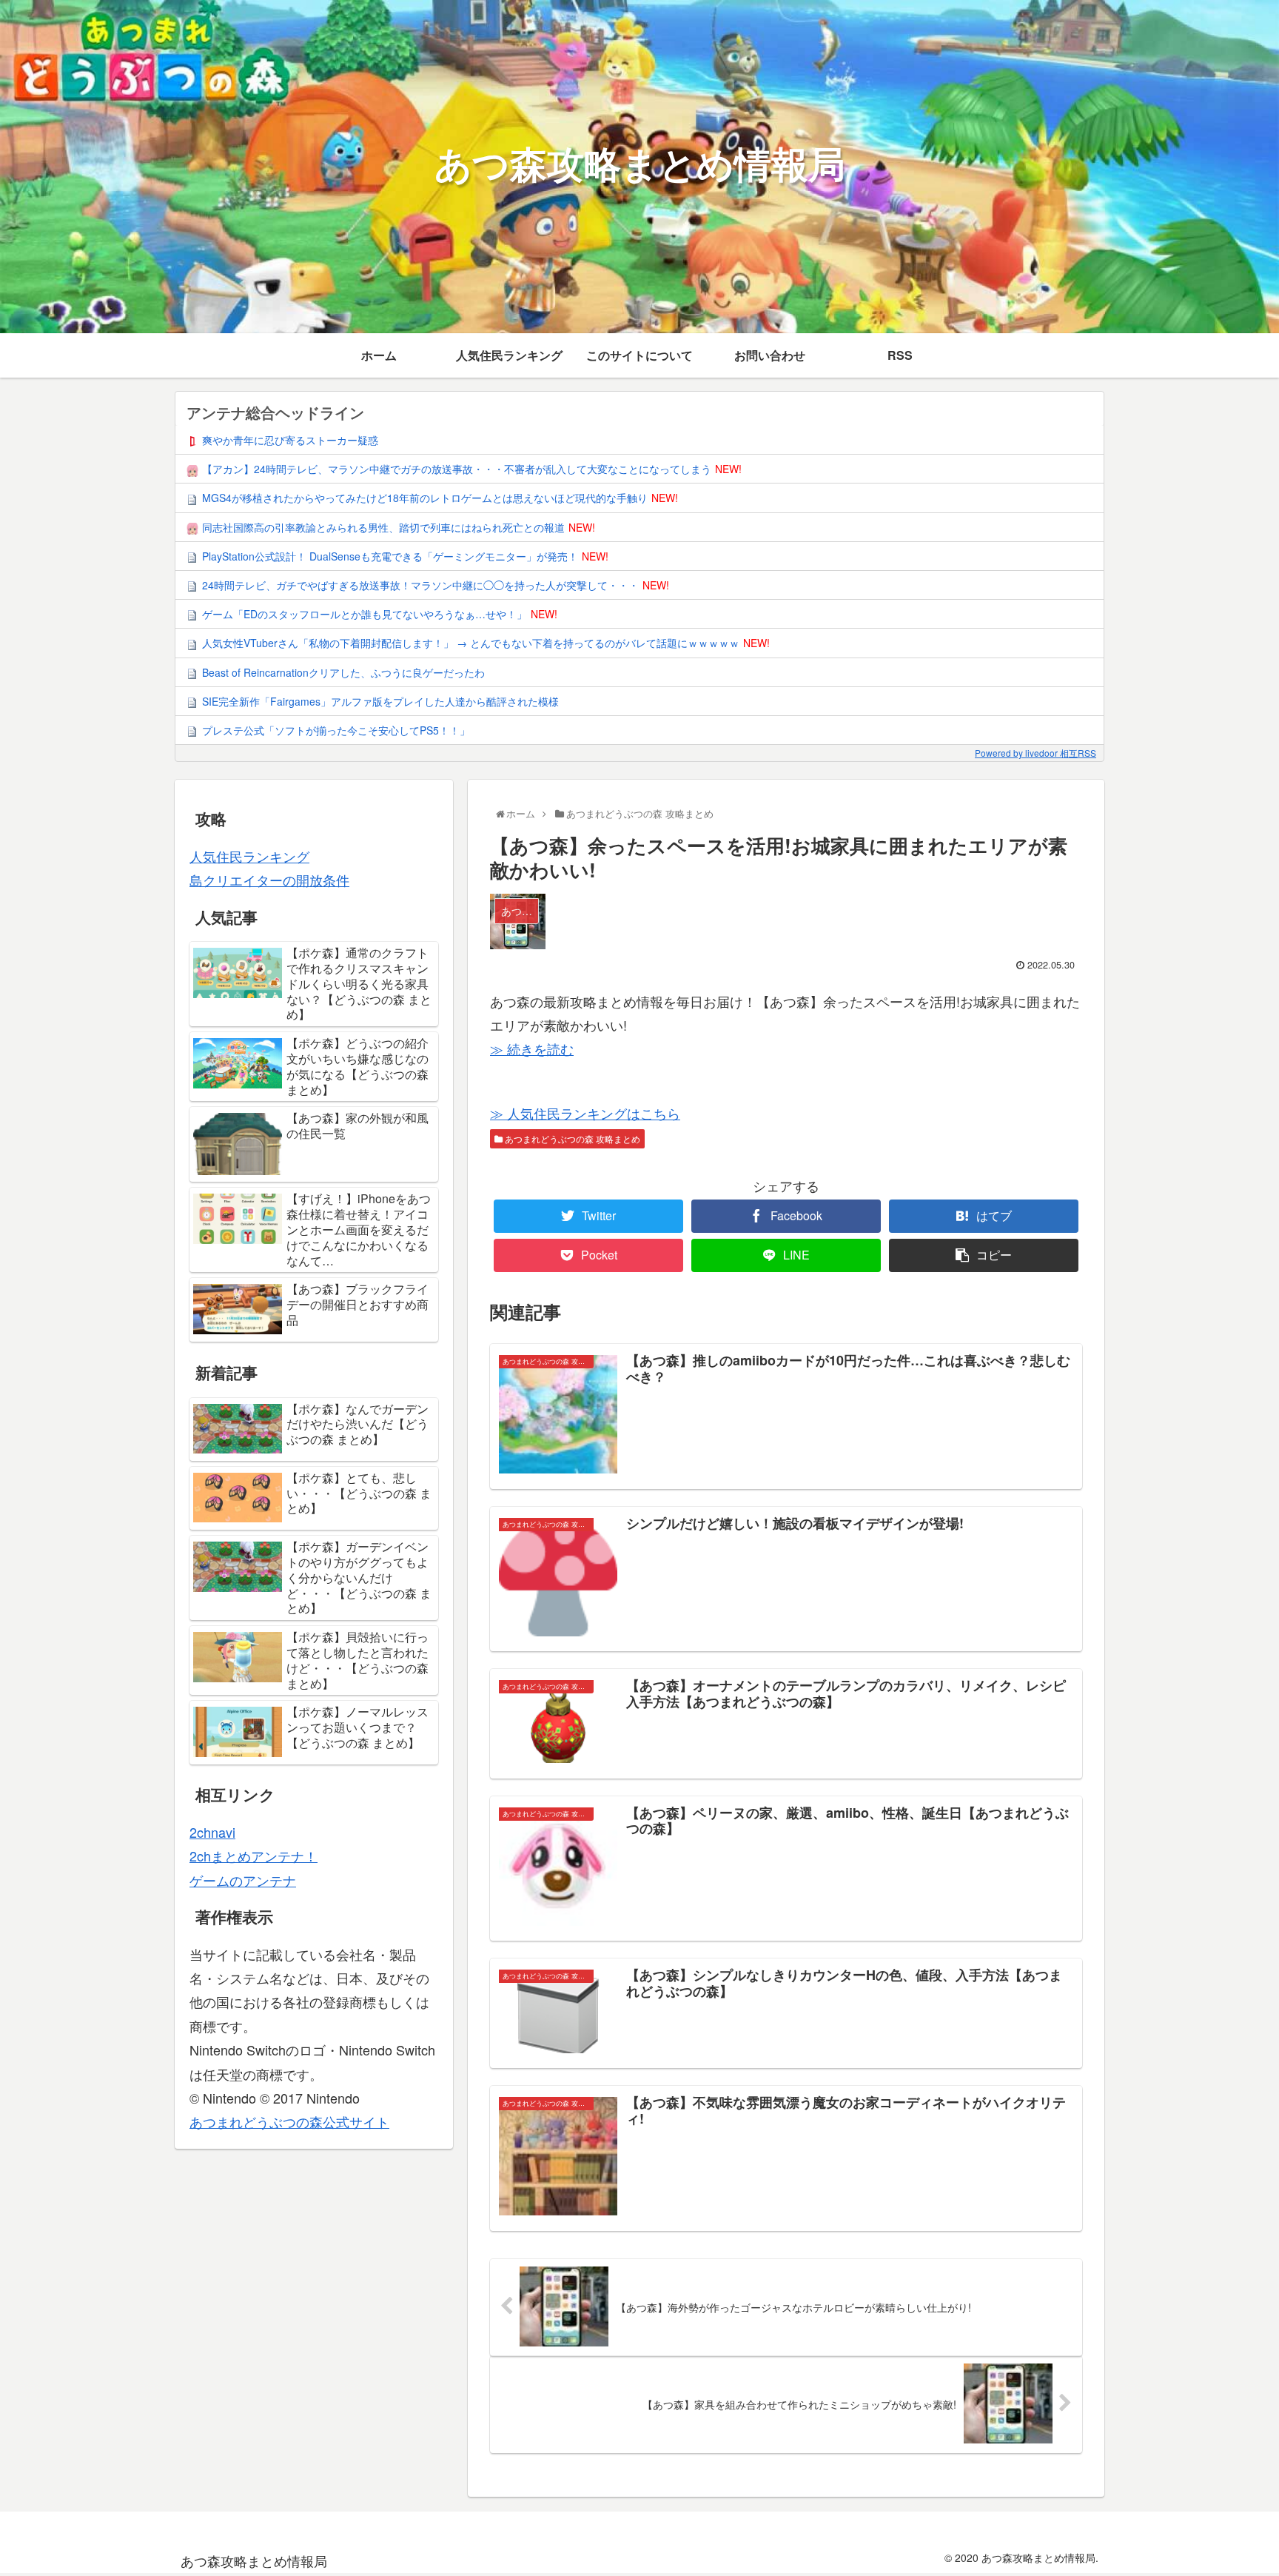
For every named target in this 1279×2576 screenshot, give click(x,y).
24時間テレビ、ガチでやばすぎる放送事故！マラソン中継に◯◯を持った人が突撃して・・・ (420, 585)
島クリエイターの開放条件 (269, 880)
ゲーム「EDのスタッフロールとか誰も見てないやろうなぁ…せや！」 (365, 614)
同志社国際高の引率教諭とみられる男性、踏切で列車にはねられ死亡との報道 (383, 527)
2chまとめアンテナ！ (254, 1856)
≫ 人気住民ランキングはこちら (585, 1113)
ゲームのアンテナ (243, 1880)
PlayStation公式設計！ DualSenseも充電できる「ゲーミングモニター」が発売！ (390, 556)
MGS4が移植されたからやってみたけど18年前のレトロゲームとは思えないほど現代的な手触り (425, 498)
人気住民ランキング (249, 856)
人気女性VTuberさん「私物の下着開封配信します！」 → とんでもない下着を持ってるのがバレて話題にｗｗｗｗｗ (471, 643)
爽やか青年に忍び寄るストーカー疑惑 (290, 440)
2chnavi (212, 1832)
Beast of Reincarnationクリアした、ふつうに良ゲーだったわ (343, 672)
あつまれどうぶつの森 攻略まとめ (571, 1138)
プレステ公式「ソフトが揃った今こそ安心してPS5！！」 (336, 730)
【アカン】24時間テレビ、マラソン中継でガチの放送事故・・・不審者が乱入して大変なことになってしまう (457, 469)
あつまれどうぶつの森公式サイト (289, 2121)
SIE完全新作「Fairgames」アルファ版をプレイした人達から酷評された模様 (380, 701)
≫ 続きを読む (532, 1048)
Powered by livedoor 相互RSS (1035, 753)
